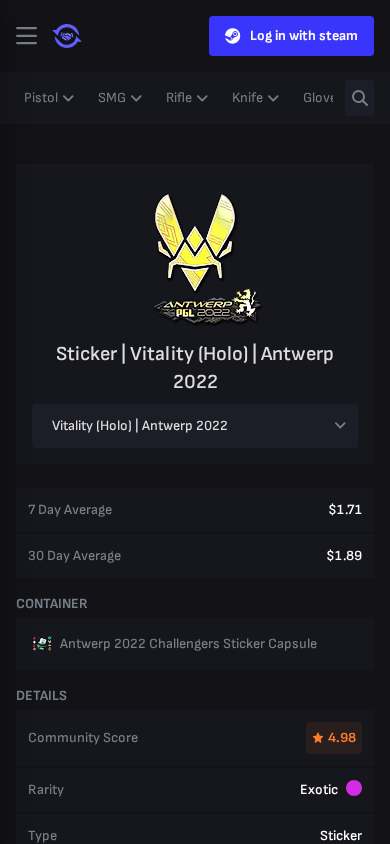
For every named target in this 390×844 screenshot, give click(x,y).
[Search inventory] (359, 98)
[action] (26, 36)
